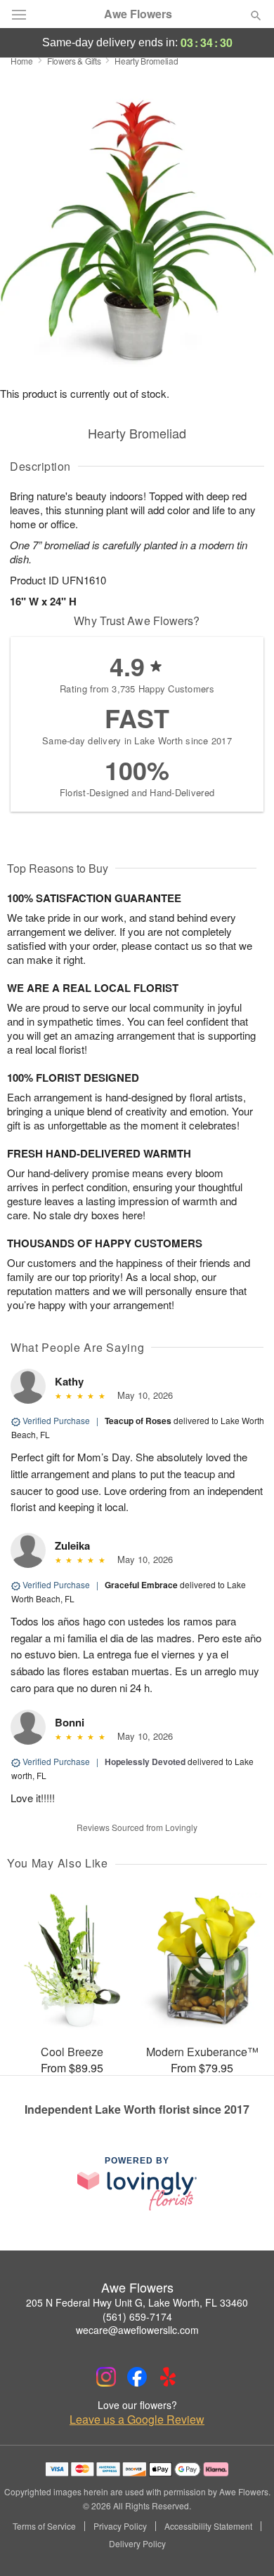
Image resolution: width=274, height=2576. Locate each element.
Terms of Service (44, 2526)
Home (22, 61)
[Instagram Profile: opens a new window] (106, 2377)
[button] (244, 2544)
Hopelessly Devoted (145, 1762)
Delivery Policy (137, 2544)
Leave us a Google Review (137, 2420)
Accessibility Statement (208, 2526)
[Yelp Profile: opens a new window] (168, 2377)
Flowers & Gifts (74, 61)
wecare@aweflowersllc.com (137, 2330)
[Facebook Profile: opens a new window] (137, 2377)
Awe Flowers (138, 14)
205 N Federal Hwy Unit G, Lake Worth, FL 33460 (137, 2302)
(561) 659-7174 (137, 2316)
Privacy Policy (120, 2526)
